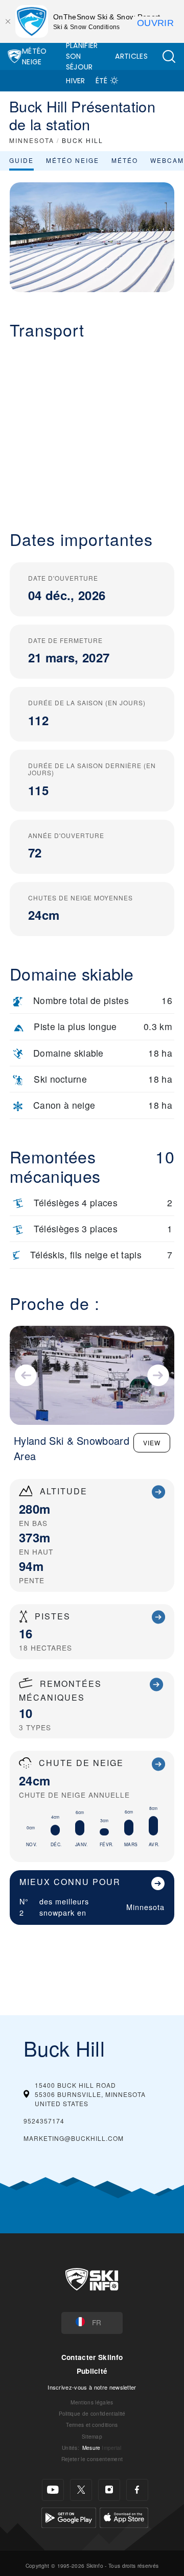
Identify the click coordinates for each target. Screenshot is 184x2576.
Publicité (92, 2371)
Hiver (76, 81)
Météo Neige (34, 56)
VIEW (152, 1442)
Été (102, 81)
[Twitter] (81, 2490)
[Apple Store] (124, 2516)
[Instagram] (109, 2490)
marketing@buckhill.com (74, 2138)
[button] (169, 56)
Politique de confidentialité (92, 2413)
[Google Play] (69, 2516)
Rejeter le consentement (92, 2459)
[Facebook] (137, 2490)
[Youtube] (53, 2490)
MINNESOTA (32, 140)
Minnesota (145, 1907)
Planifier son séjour (82, 56)
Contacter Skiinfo (92, 2357)
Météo (125, 160)
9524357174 (44, 2121)
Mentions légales (92, 2402)
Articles (131, 56)
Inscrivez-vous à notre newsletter (92, 2387)
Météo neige (73, 160)
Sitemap (92, 2436)
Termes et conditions (92, 2425)
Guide (21, 160)
